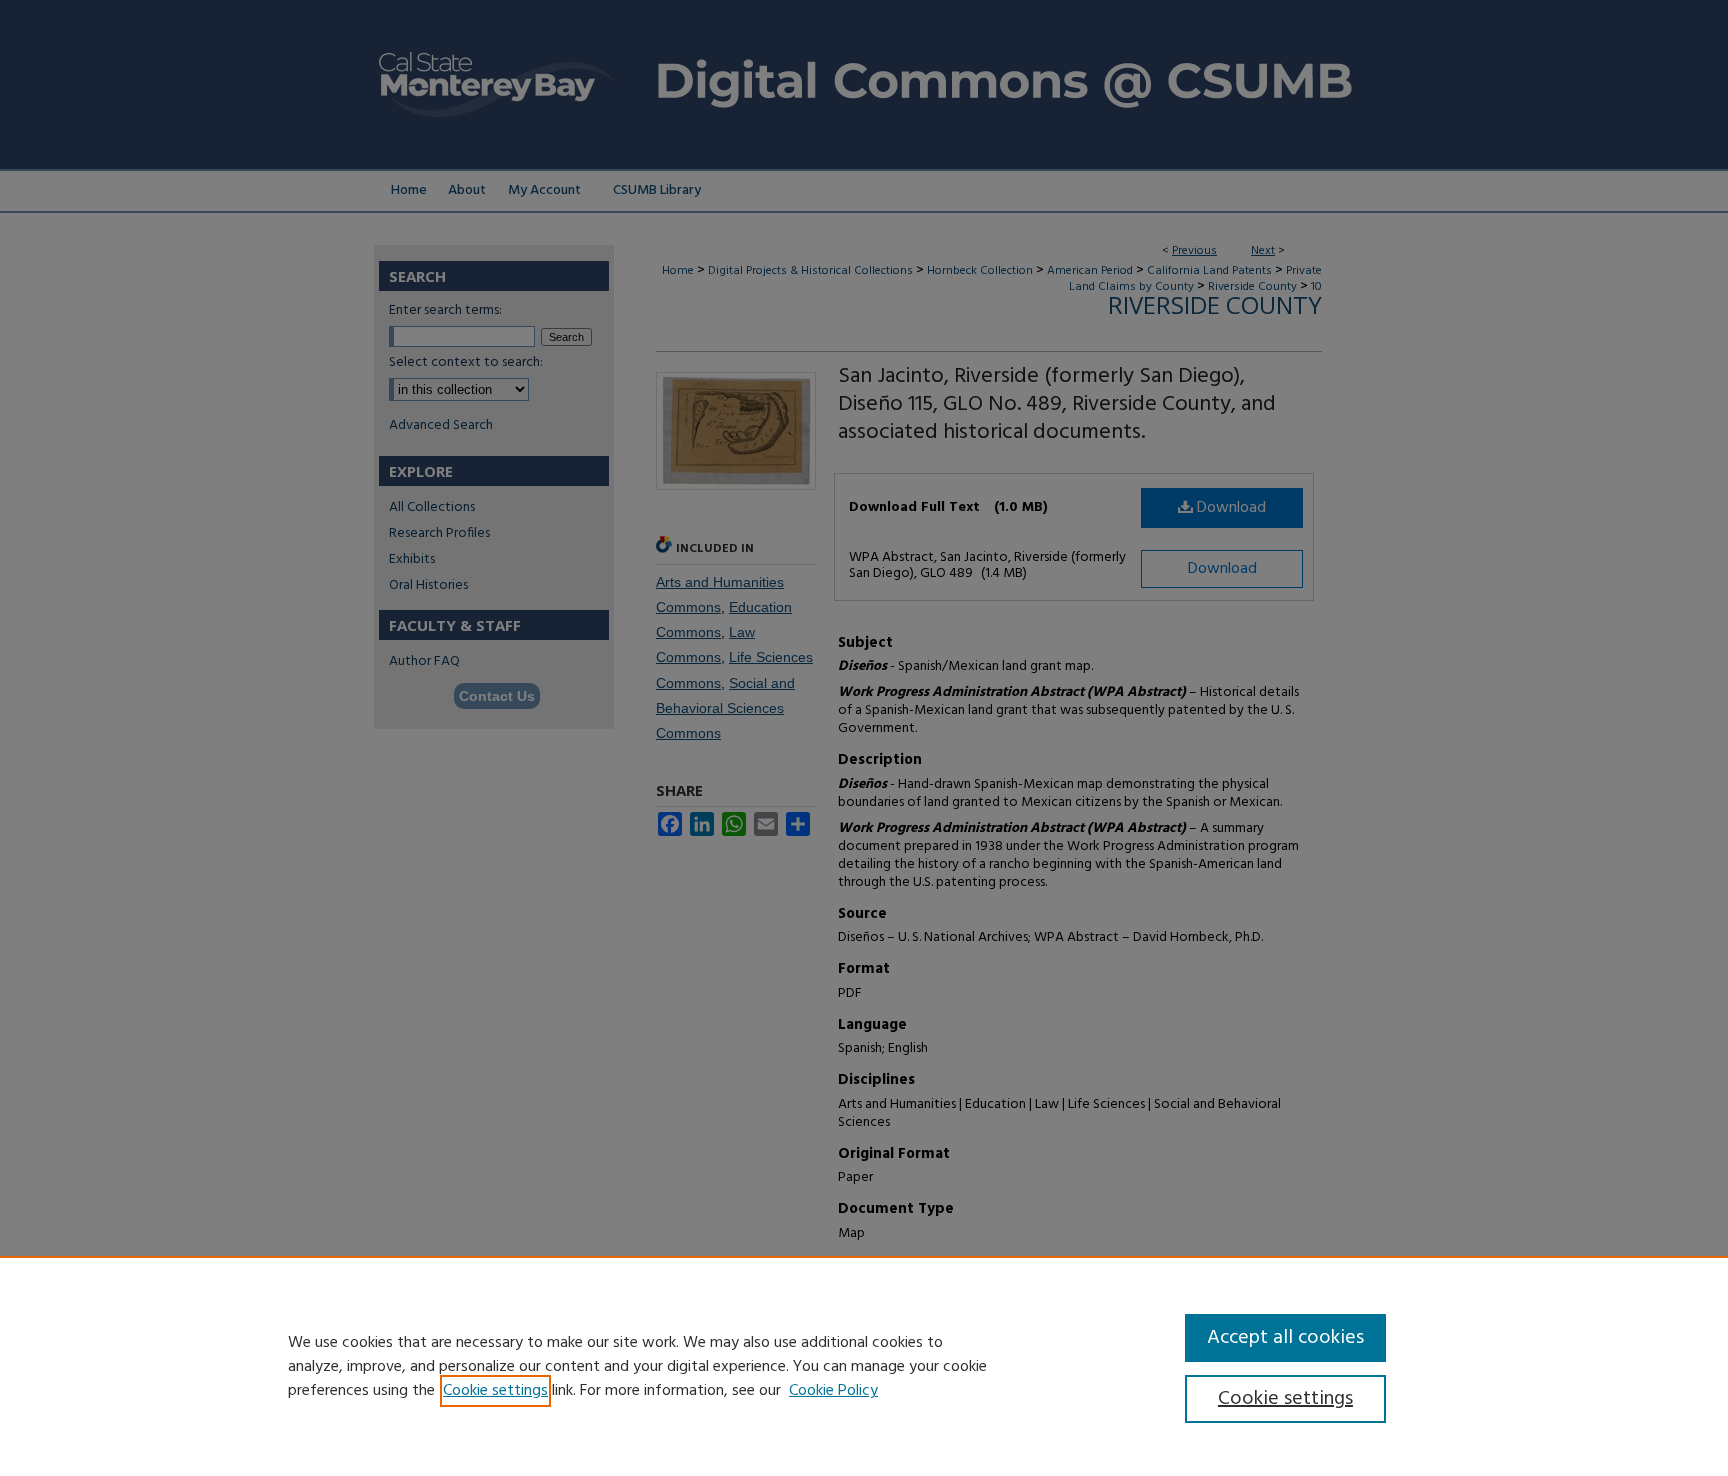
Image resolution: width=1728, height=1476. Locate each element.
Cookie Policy (833, 1391)
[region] (864, 1366)
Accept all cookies (1285, 1338)
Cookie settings (495, 1391)
